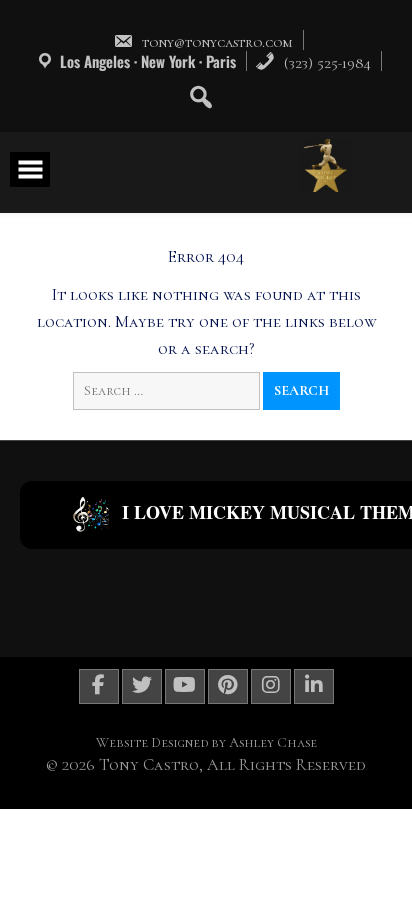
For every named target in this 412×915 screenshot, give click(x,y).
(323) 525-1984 (325, 63)
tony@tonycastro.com (217, 42)
